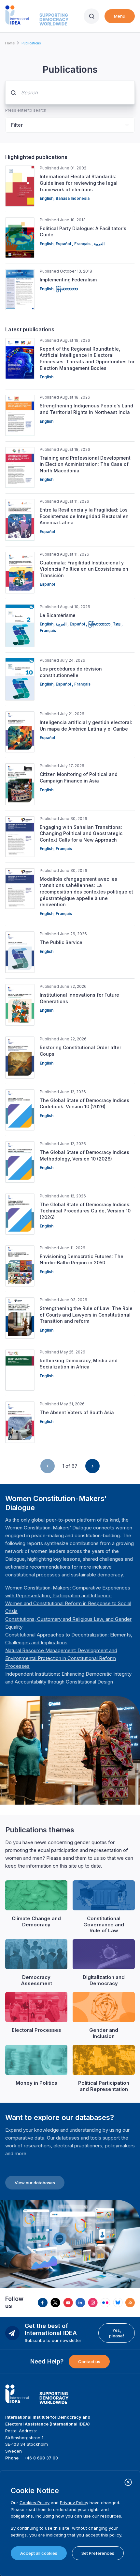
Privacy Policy (74, 2503)
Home (10, 43)
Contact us (89, 2362)
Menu (120, 16)
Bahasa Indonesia (73, 198)
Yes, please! (117, 2333)
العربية (99, 244)
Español (64, 244)
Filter (17, 125)
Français (83, 244)
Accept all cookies (39, 2553)
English (47, 198)
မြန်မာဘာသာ (67, 289)
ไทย (118, 624)
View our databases (35, 2183)
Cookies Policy (35, 2503)
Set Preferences (98, 2553)
